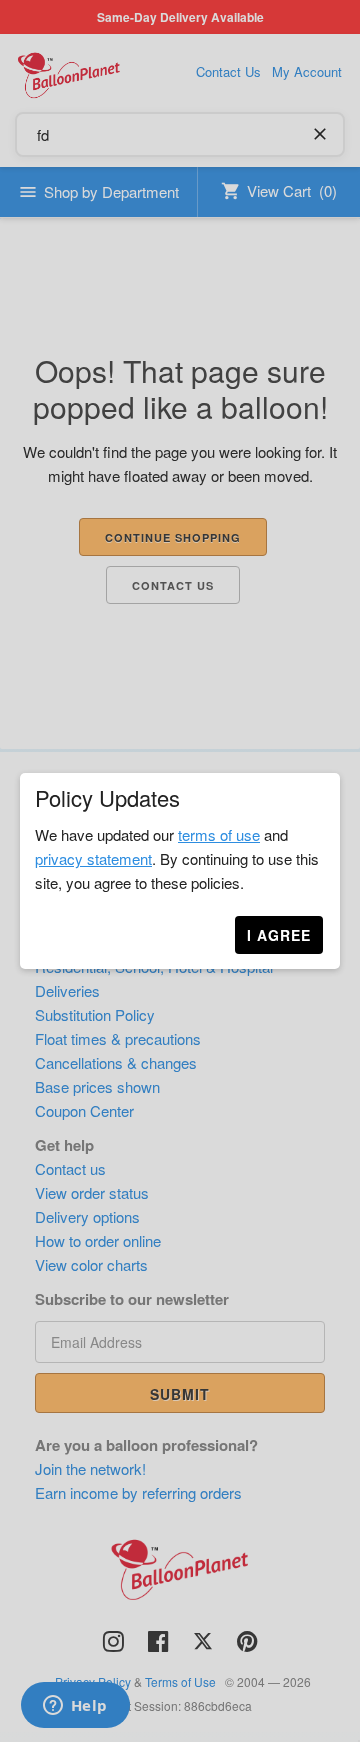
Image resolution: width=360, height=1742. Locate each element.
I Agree (279, 935)
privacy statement (93, 858)
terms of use (219, 834)
